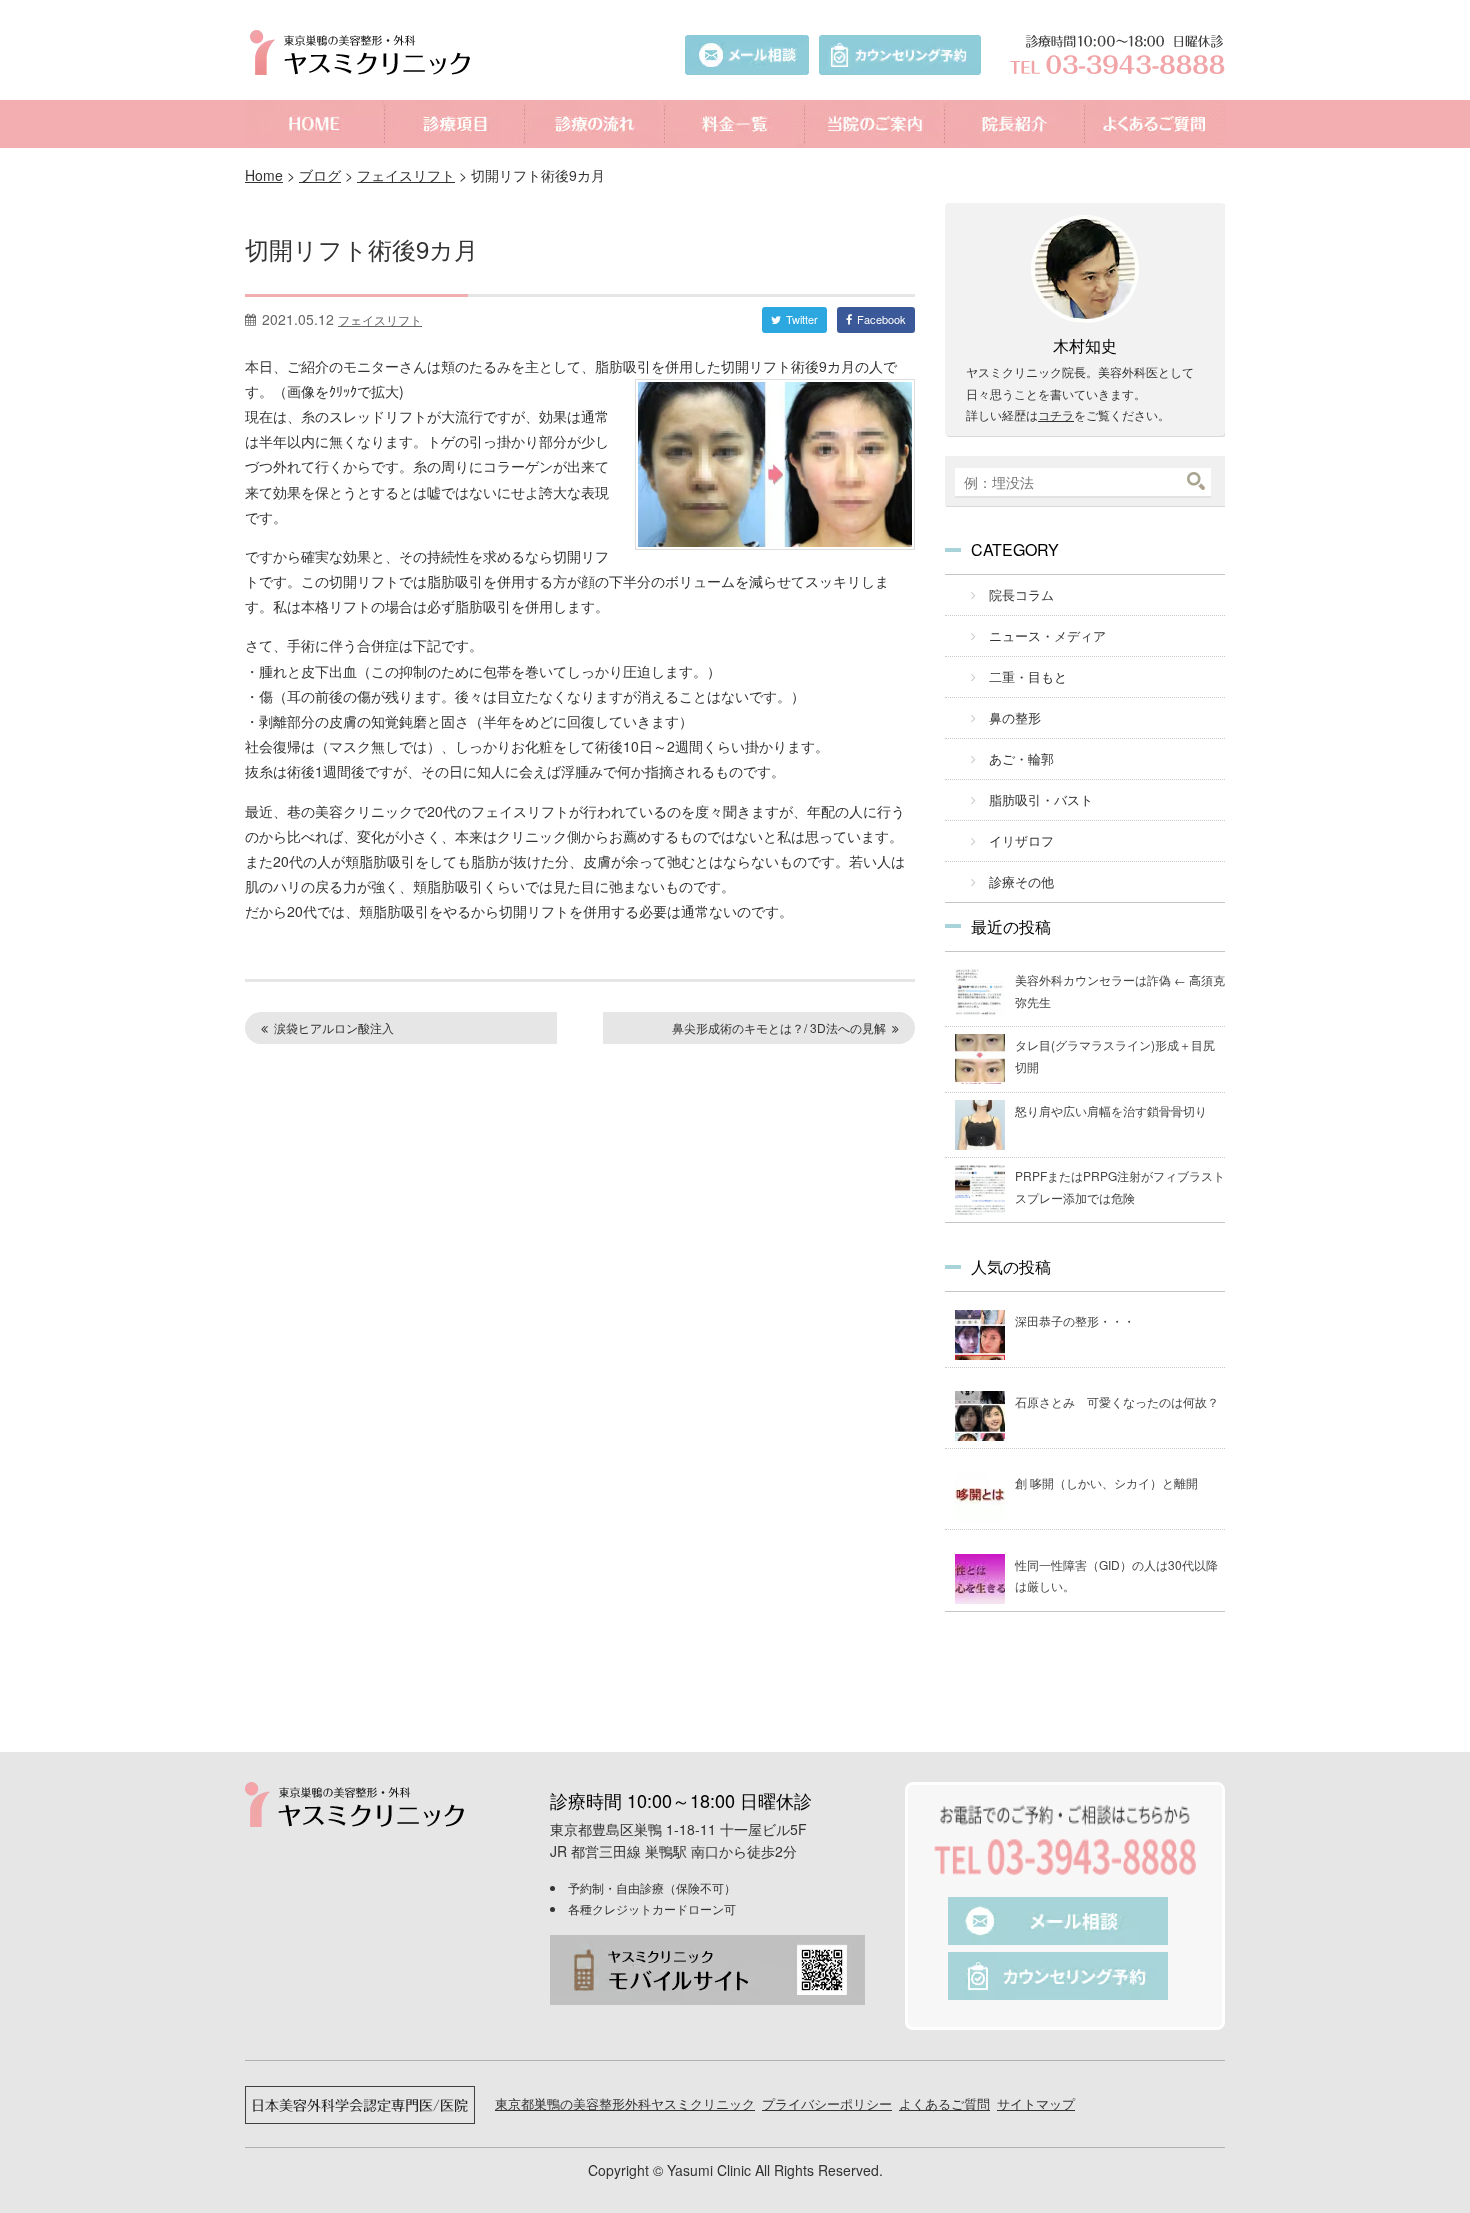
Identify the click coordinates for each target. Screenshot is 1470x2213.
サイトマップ (1036, 2103)
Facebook (881, 319)
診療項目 (455, 124)
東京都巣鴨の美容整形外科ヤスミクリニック (625, 2103)
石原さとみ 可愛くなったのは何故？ (1117, 1401)
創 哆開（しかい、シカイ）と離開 (1106, 1482)
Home (264, 175)
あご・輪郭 (1021, 758)
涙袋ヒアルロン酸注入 (334, 1027)
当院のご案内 (875, 124)
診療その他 (1021, 881)
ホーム (315, 124)
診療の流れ (595, 124)
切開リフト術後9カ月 (361, 248)
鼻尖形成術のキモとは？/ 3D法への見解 (779, 1027)
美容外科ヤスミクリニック (365, 52)
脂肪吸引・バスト (1041, 799)
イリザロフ (1021, 840)
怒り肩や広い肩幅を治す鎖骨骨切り (1111, 1110)
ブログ (320, 175)
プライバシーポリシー (827, 2103)
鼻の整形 (1015, 717)
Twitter (802, 319)
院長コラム (1021, 594)
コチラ (1056, 414)
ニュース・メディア (1047, 635)
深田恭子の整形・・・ (1075, 1320)
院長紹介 (1015, 124)
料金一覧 (735, 124)
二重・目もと (1028, 676)
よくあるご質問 (1155, 124)
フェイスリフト (406, 175)
